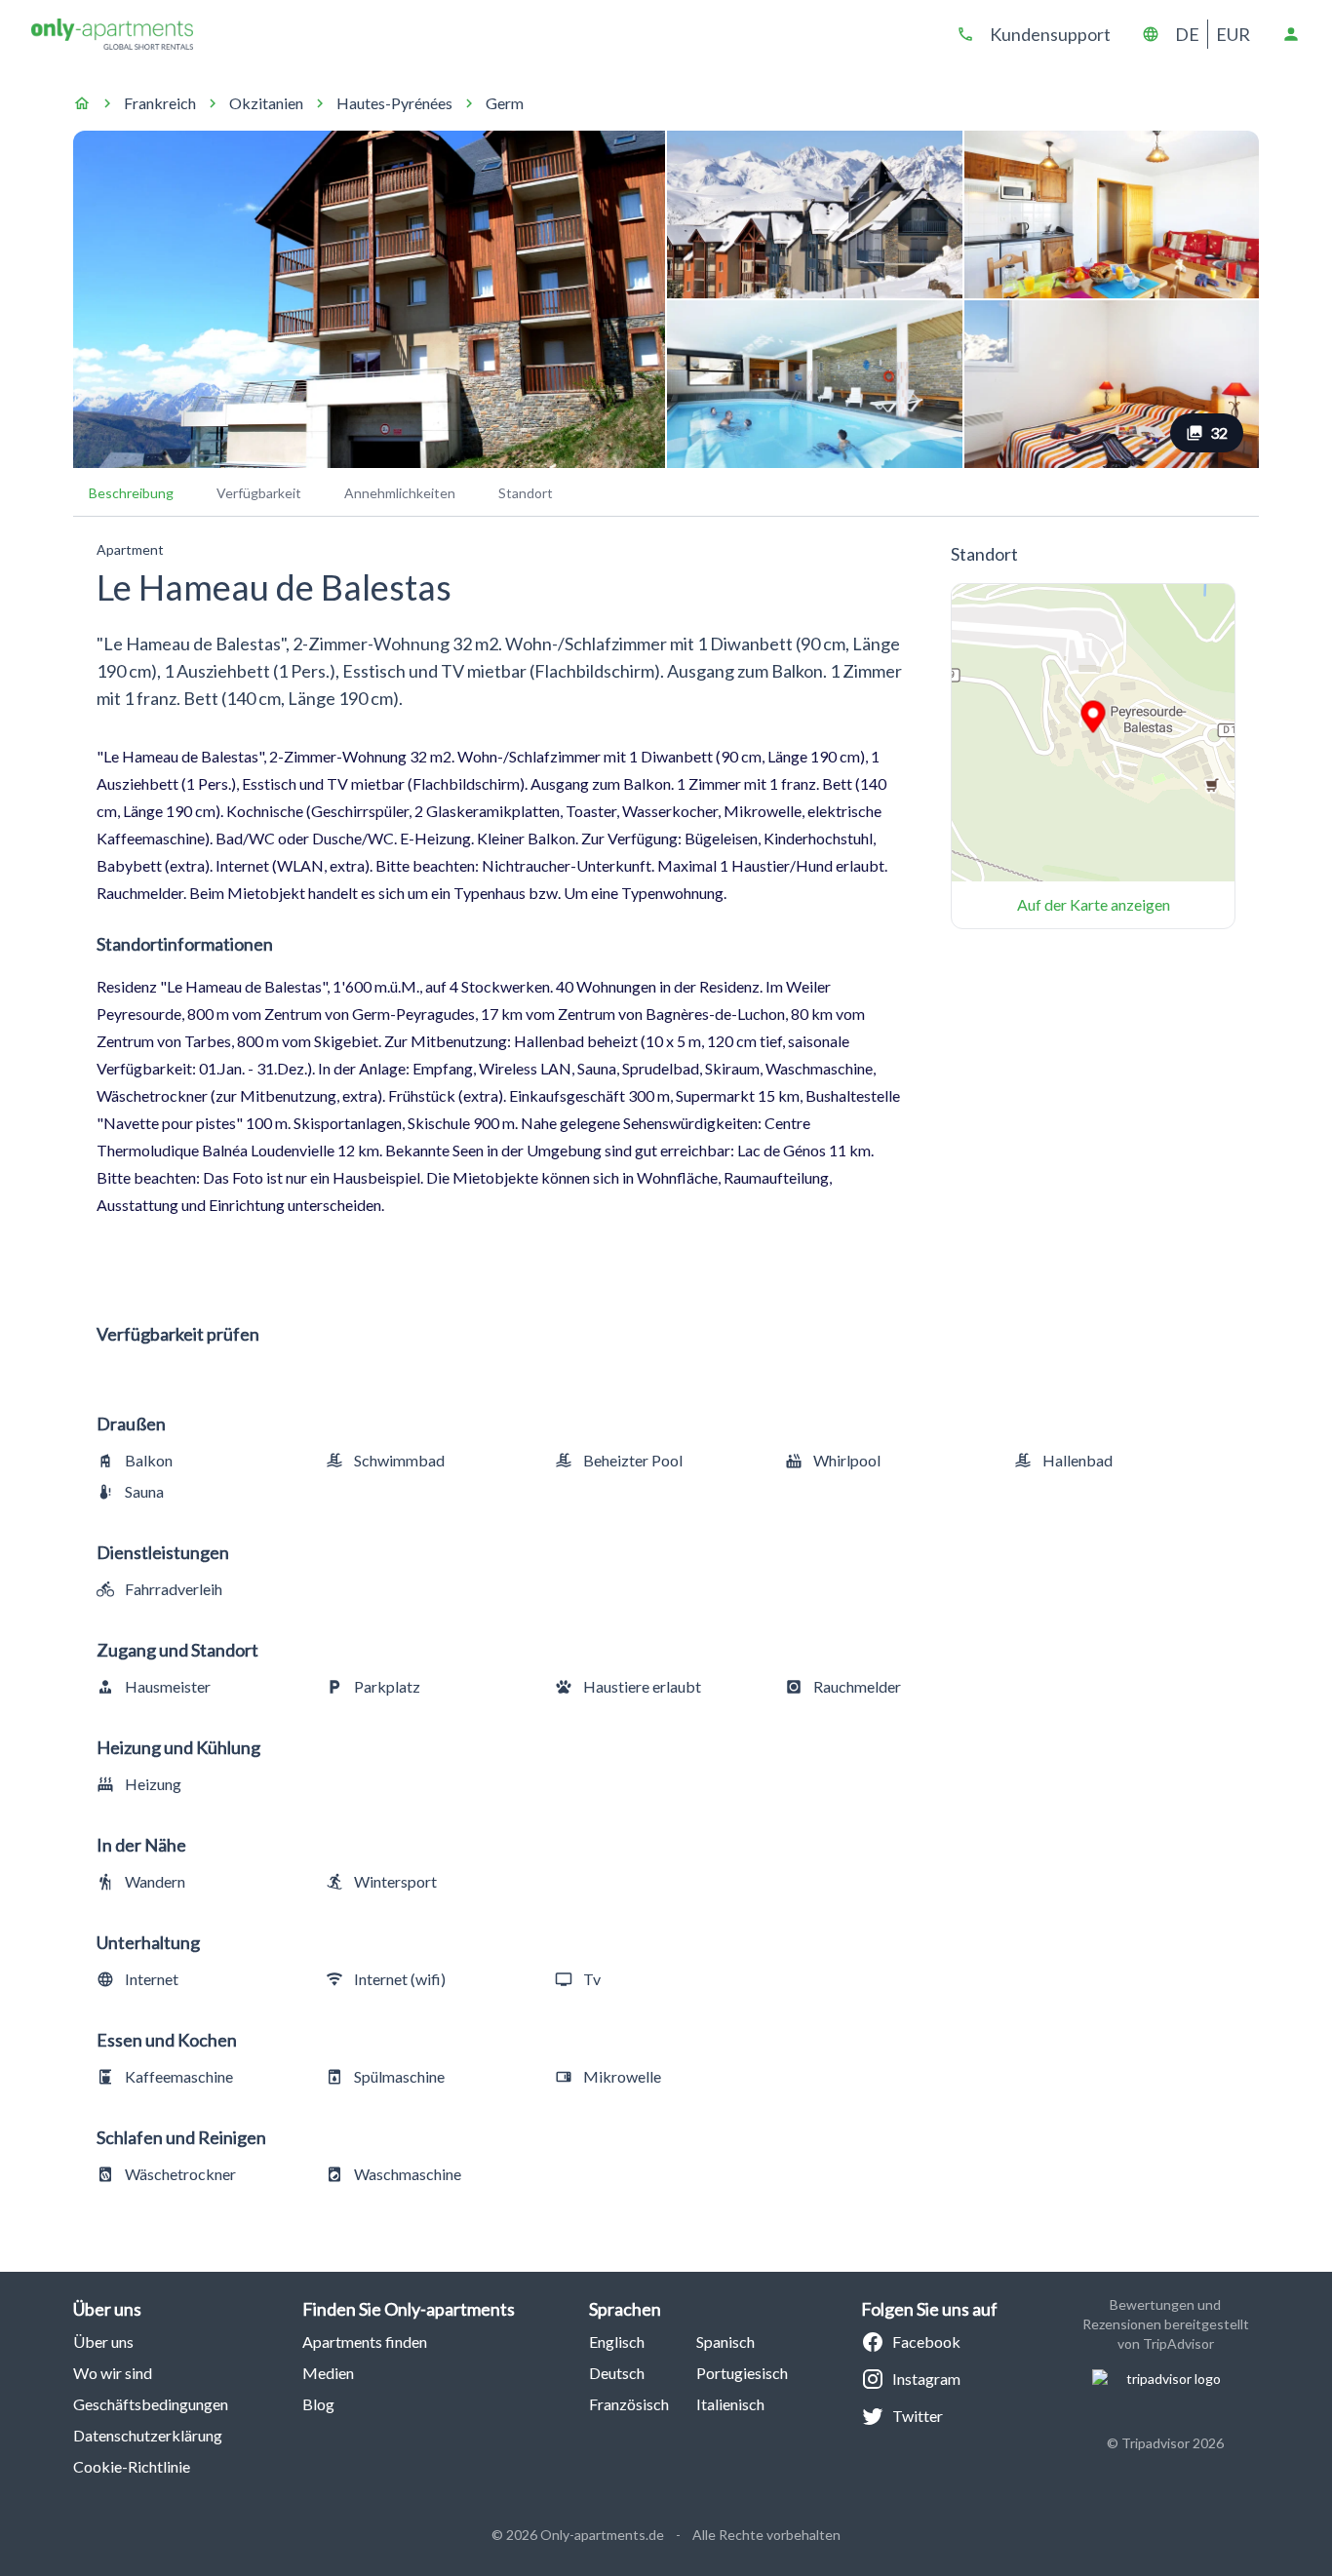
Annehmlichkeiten (400, 493)
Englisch (617, 2342)
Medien (328, 2373)
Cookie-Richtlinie (132, 2466)
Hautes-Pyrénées (394, 103)
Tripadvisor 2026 (1173, 2443)
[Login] (1291, 34)
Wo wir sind (113, 2373)
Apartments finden (365, 2342)
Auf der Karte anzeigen (1094, 904)
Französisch (629, 2404)
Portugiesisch (742, 2373)
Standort (526, 493)
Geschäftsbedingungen (151, 2404)
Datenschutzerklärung (148, 2435)
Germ (505, 103)
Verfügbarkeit (259, 493)
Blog (318, 2404)
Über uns (103, 2342)
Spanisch (725, 2342)
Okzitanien (266, 103)
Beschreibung (131, 493)
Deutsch (617, 2373)
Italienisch (730, 2404)
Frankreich (160, 103)
